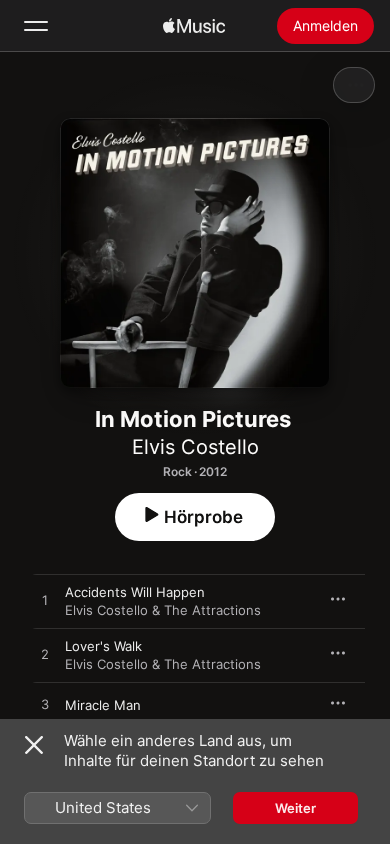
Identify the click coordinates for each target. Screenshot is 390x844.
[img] (194, 26)
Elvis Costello (195, 447)
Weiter (295, 808)
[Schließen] (34, 745)
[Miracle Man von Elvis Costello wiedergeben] (45, 705)
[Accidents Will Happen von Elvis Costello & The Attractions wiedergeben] (45, 601)
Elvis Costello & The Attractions (163, 610)
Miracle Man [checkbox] (103, 705)
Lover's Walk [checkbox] (103, 646)
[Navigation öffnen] (36, 26)
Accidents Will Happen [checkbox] (135, 592)
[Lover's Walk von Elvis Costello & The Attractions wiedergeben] (45, 655)
